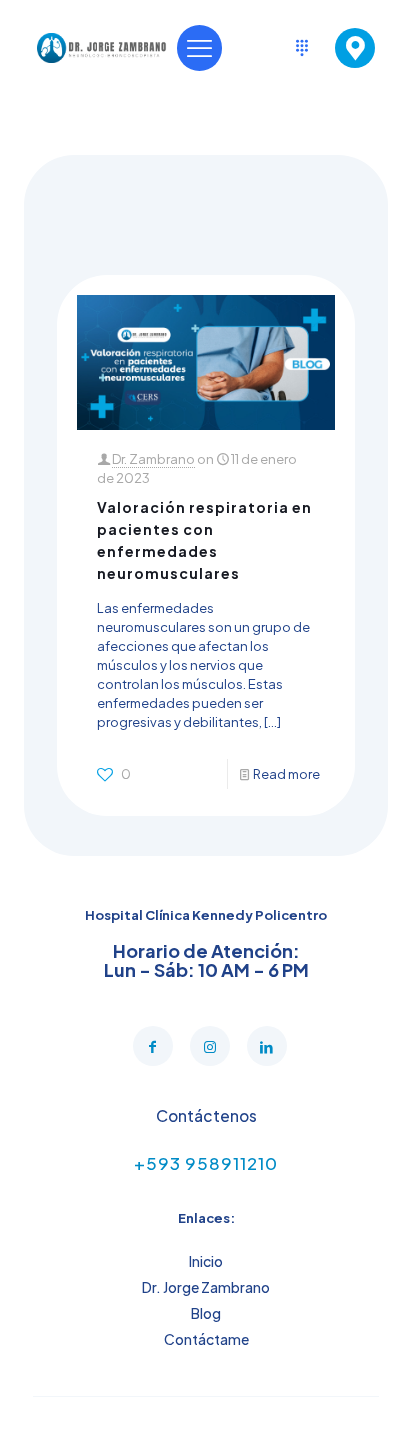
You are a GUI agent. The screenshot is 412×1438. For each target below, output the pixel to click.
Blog (206, 1313)
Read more (286, 774)
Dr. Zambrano (153, 459)
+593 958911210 (206, 1163)
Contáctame (206, 1339)
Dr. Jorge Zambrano (206, 1287)
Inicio (206, 1261)
